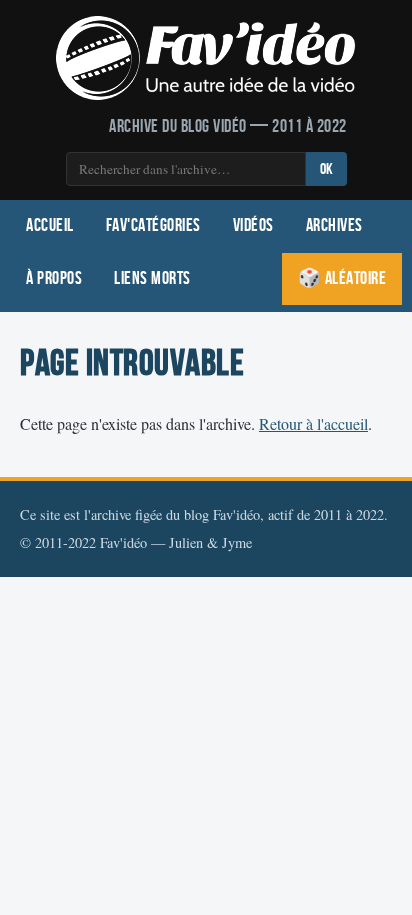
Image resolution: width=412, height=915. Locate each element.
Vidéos (253, 225)
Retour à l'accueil (313, 423)
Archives (334, 225)
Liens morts (152, 278)
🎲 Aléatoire (342, 278)
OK (326, 169)
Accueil (50, 225)
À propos (54, 278)
